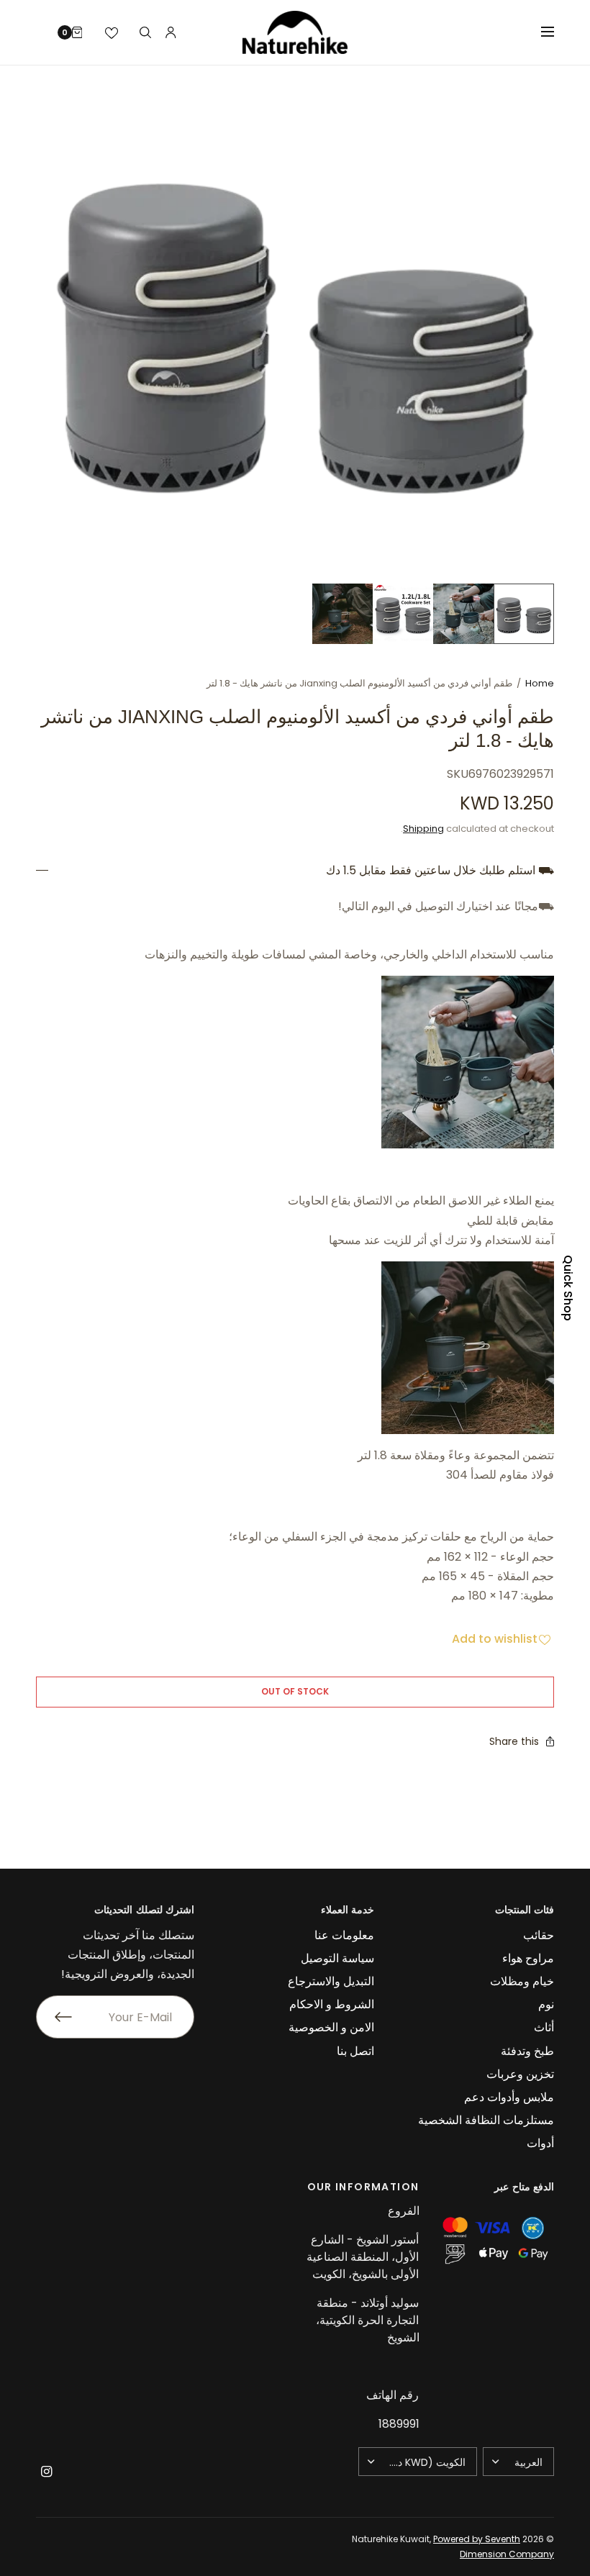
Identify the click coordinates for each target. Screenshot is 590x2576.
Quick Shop (568, 1288)
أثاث (544, 2027)
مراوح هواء (528, 1958)
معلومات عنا (344, 1935)
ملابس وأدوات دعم (509, 2097)
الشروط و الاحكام (332, 2004)
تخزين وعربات (520, 2074)
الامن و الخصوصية (331, 2027)
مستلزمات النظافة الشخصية (486, 2120)
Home (540, 683)
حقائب (539, 1935)
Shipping (423, 829)
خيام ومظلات (522, 1981)
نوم (546, 2004)
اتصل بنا (355, 2051)
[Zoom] (295, 325)
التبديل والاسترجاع (331, 1981)
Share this (514, 1741)
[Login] (171, 32)
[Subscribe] (54, 2017)
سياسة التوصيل (337, 1958)
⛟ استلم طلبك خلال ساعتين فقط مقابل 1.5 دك (440, 871)
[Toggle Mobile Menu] (538, 32)
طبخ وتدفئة (527, 2051)
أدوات (540, 2143)
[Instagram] (46, 2472)
